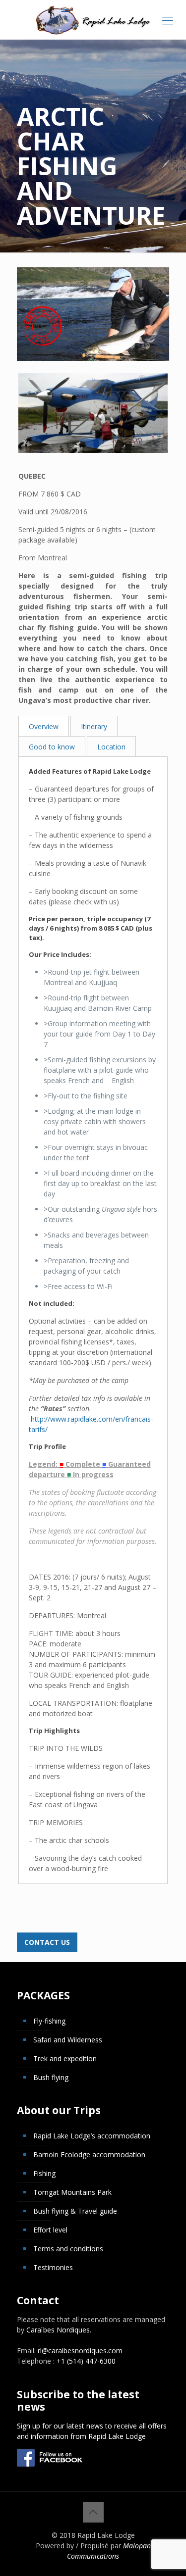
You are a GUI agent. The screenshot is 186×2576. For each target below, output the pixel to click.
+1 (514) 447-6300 (86, 2361)
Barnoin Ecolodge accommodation (89, 2155)
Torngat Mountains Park (72, 2192)
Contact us (47, 1942)
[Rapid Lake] (93, 20)
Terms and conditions (68, 2249)
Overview (44, 726)
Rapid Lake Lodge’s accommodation (92, 2136)
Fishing (44, 2173)
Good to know (52, 747)
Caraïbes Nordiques (58, 2330)
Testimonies (53, 2267)
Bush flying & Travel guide (75, 2211)
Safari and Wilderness (68, 2040)
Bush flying (51, 2077)
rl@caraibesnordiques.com (80, 2351)
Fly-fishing (49, 2021)
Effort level (50, 2230)
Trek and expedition (65, 2058)
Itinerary (94, 726)
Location (111, 747)
